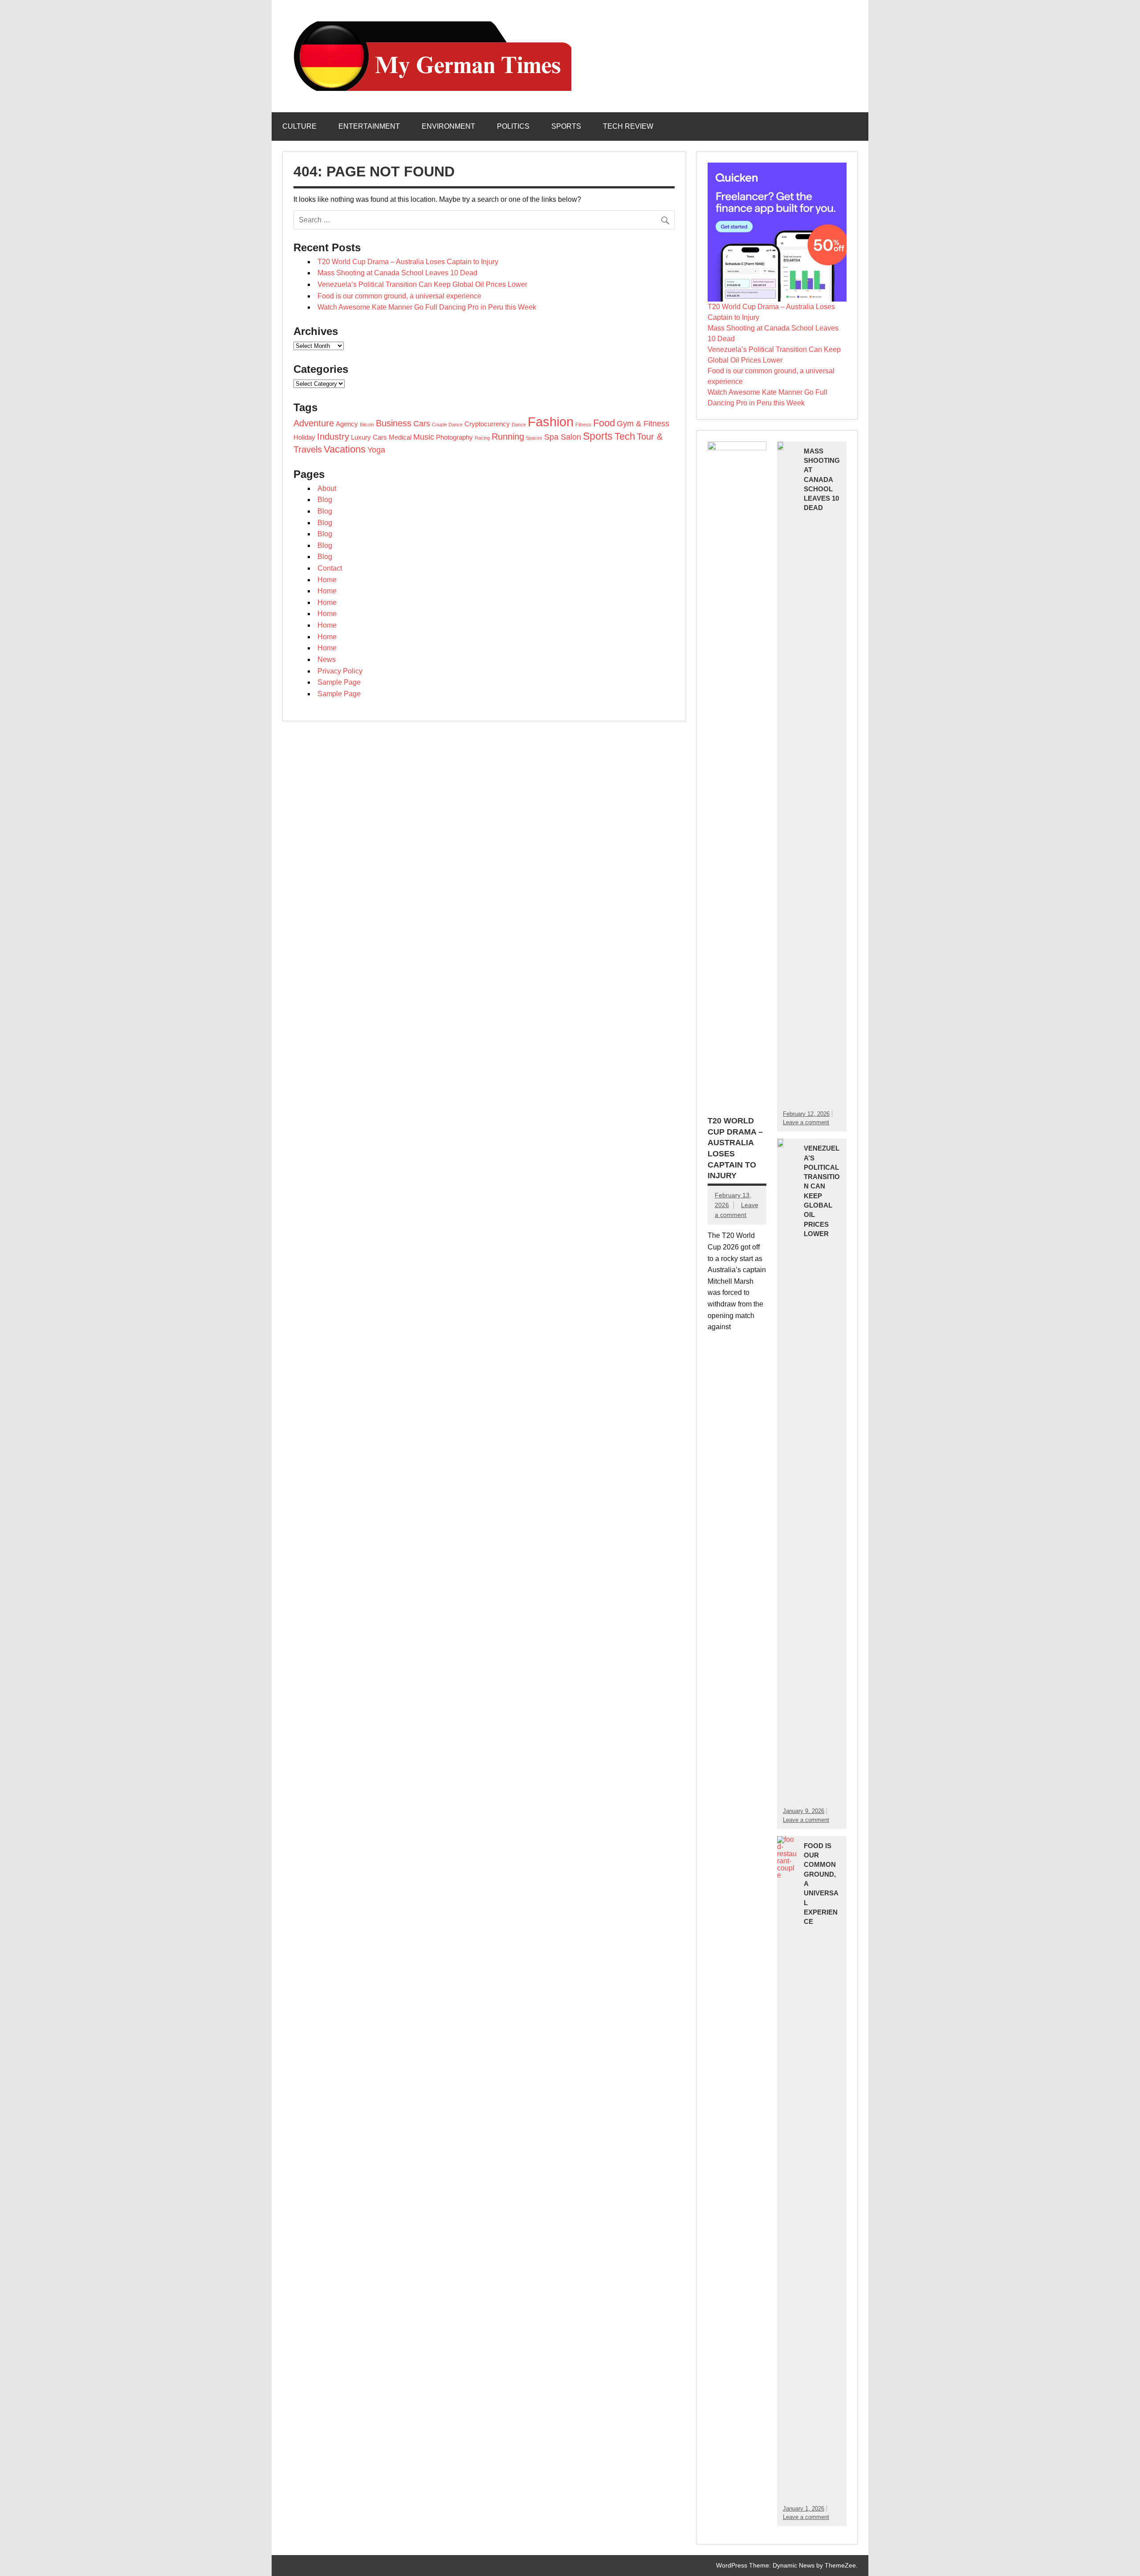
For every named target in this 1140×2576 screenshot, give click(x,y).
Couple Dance (447, 425)
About (327, 488)
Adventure (314, 423)
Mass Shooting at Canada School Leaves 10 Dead (397, 273)
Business (394, 423)
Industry (333, 437)
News (327, 659)
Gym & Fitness (643, 424)
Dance (519, 425)
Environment (448, 126)
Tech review (628, 126)
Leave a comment (806, 1122)
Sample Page (339, 682)
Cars (422, 424)
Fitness (583, 425)
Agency (347, 424)
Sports (566, 126)
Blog (325, 500)
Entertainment (369, 126)
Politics (513, 126)
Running (508, 437)
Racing (482, 438)
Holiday (304, 437)
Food (604, 423)
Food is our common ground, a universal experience (399, 296)
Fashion (551, 422)
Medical (400, 437)
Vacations (345, 449)
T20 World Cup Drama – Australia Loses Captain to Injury (408, 262)
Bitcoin (367, 425)
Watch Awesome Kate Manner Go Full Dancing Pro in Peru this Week (427, 307)
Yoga (376, 450)
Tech (625, 436)
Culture (299, 126)
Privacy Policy (340, 671)
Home (327, 580)
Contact (330, 568)
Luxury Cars (369, 437)
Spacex (534, 438)
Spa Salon (563, 437)
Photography (454, 437)
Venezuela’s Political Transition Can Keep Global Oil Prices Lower (422, 284)
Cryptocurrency (487, 424)
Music (424, 437)
